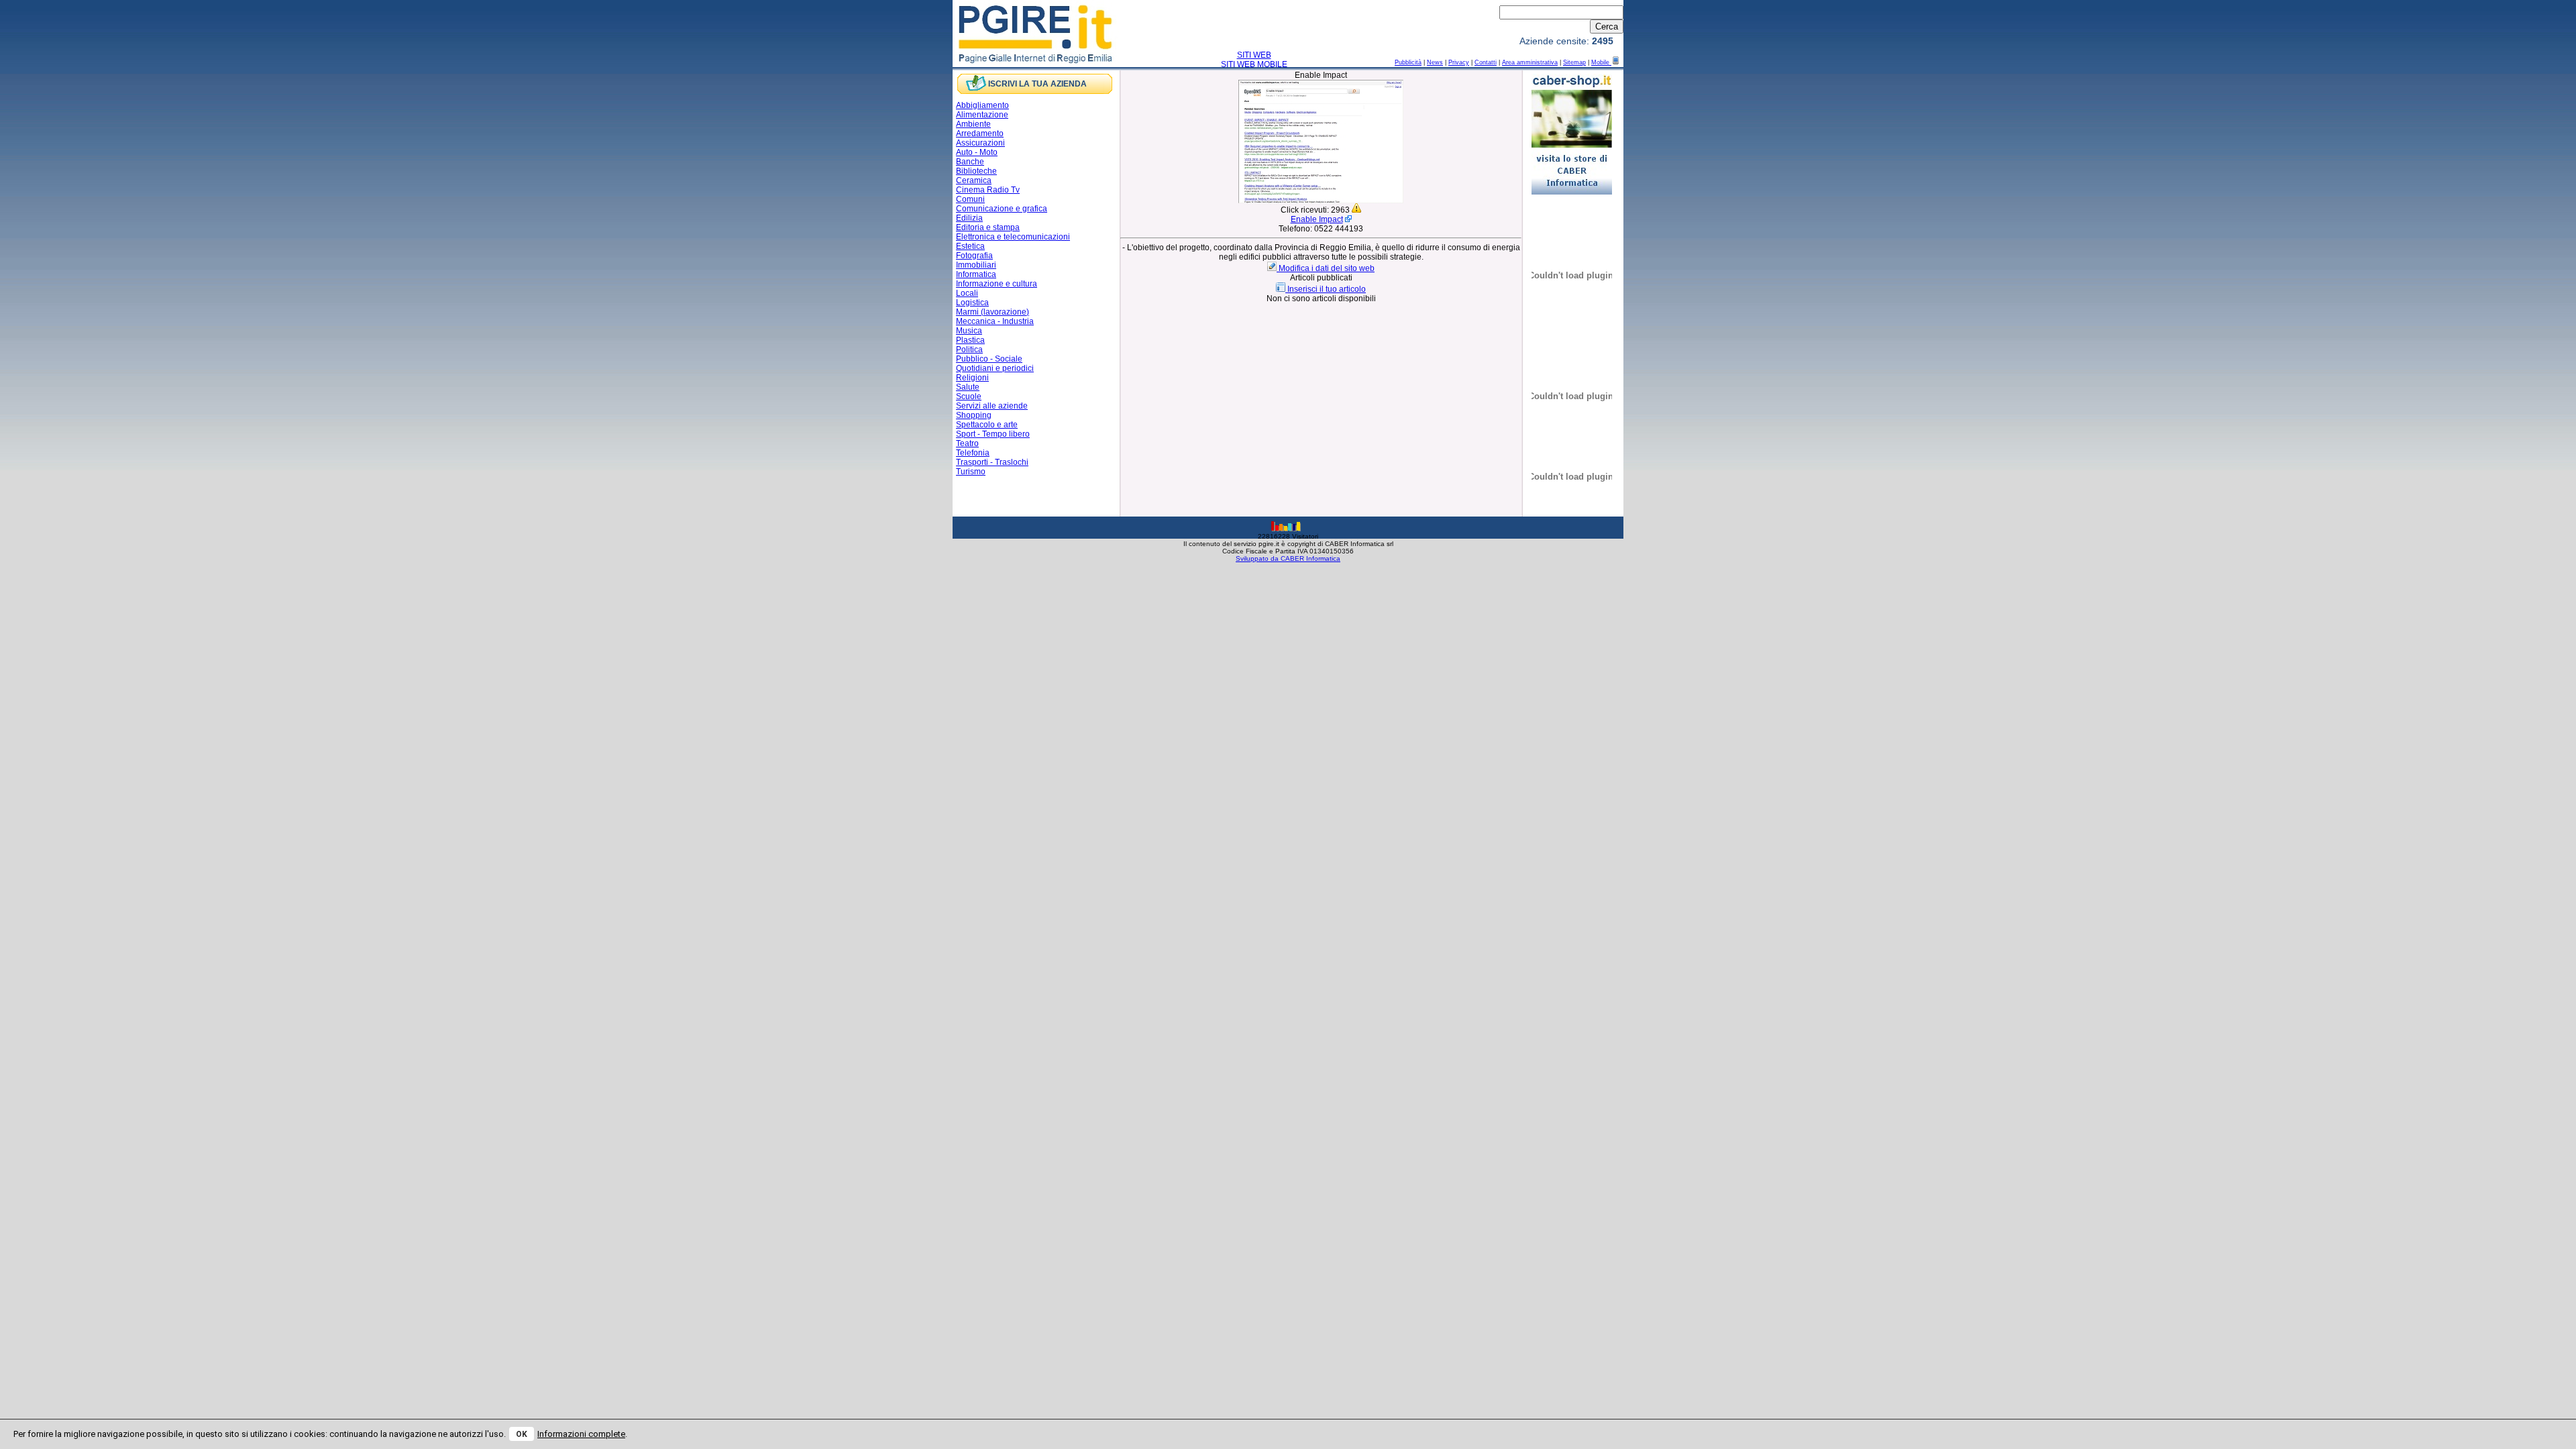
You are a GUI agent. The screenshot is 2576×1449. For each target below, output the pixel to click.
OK (522, 1434)
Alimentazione (982, 115)
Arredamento (980, 133)
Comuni (970, 199)
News (1435, 62)
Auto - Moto (977, 152)
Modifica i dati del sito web (1327, 268)
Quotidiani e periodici (995, 368)
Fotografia (974, 256)
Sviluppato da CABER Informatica (1288, 558)
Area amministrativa (1530, 62)
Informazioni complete (581, 1434)
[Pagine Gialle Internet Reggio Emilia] (1036, 62)
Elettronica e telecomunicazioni (1013, 237)
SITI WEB (1254, 55)
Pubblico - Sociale (989, 359)
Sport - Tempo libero (993, 434)
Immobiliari (976, 265)
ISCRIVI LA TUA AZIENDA (1037, 84)
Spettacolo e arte (987, 425)
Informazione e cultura (997, 284)
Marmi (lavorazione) (992, 312)
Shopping (974, 415)
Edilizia (969, 218)
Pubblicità (1408, 62)
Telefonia (973, 453)
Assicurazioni (980, 143)
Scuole (969, 396)
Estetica (970, 246)
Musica (969, 331)
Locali (967, 293)
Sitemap (1574, 62)
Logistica (972, 303)
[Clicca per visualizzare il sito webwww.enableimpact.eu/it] (1321, 201)
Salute (968, 387)
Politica (969, 350)
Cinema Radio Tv (988, 190)
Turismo (971, 472)
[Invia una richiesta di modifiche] (1273, 268)
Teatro (967, 443)
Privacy (1459, 62)
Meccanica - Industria (995, 321)
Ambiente (973, 124)
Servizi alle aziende (992, 406)
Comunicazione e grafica (1002, 209)
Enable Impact (1317, 219)
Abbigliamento (982, 105)
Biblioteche (976, 171)
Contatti (1486, 62)
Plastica (970, 340)
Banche (970, 162)
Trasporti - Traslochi (992, 462)
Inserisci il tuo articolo (1327, 289)
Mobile (1601, 62)
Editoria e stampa (988, 227)
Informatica (976, 274)
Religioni (972, 378)
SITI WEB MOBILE (1254, 64)
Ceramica (974, 180)
